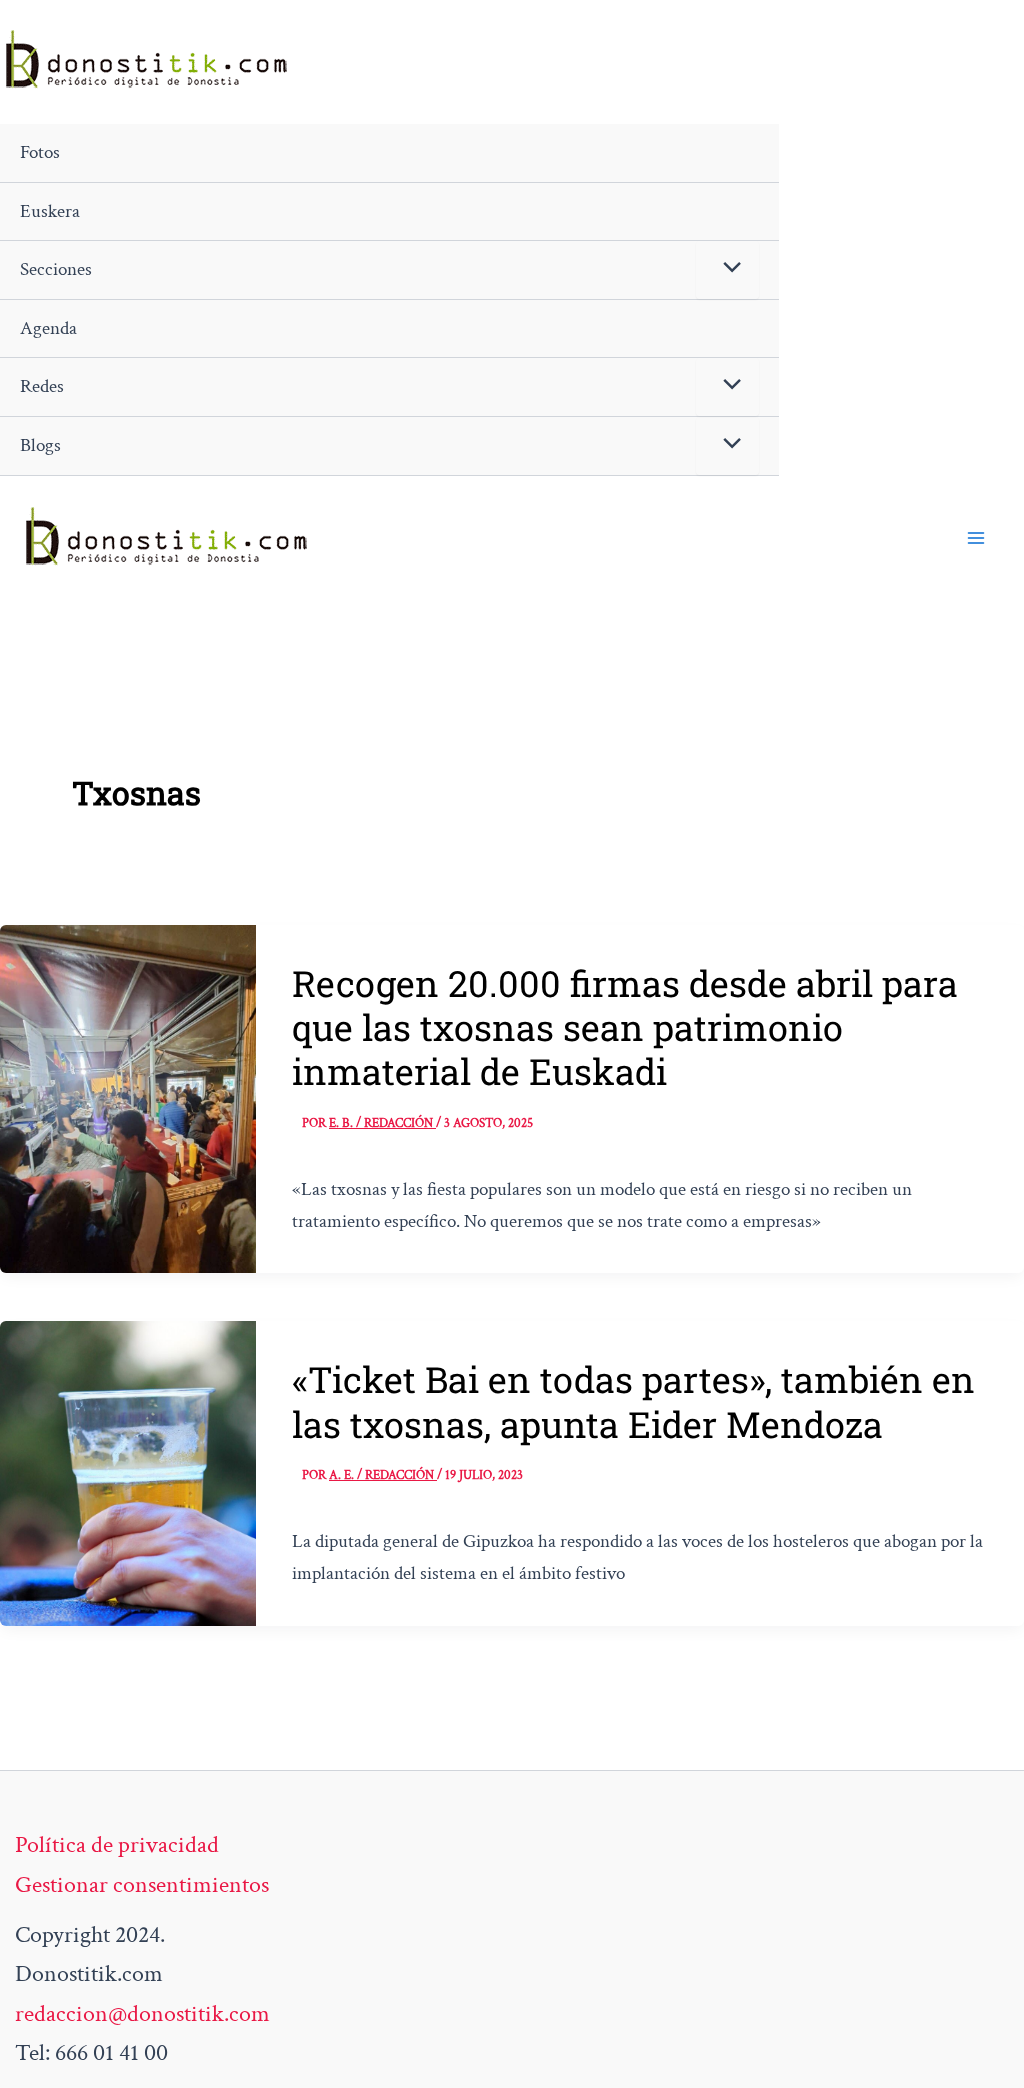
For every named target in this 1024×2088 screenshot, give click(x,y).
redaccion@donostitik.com (142, 2013)
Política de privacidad (117, 1844)
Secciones (56, 269)
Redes (42, 386)
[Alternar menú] (727, 270)
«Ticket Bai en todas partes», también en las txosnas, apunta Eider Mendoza (633, 1401)
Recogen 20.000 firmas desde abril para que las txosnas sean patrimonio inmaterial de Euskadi (625, 1027)
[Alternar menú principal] (976, 538)
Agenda (48, 328)
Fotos (40, 152)
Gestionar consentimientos (142, 1884)
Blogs (40, 445)
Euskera (50, 211)
